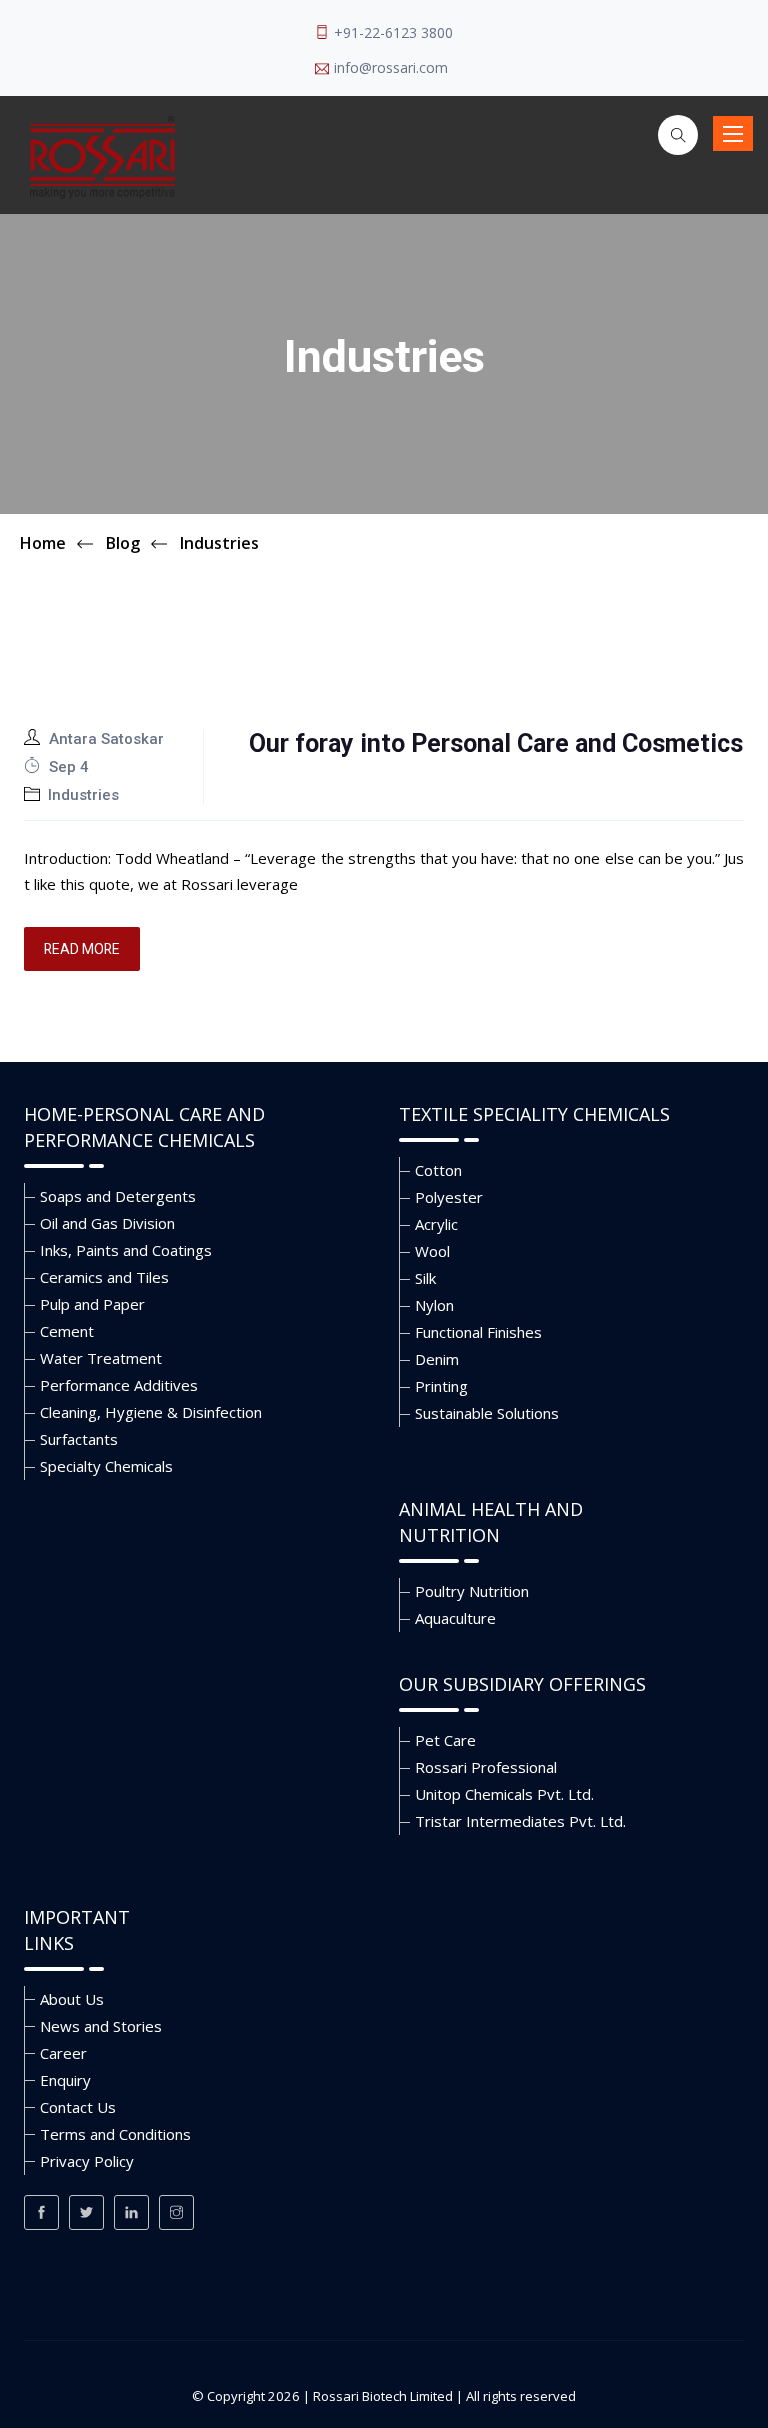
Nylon (434, 1305)
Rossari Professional (486, 1767)
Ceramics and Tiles (104, 1277)
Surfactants (79, 1439)
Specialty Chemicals (106, 1466)
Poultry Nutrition (472, 1591)
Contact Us (78, 2107)
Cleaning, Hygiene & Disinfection (151, 1412)
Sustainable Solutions (487, 1413)
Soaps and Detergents (118, 1196)
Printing (441, 1386)
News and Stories (101, 2026)
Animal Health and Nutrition (491, 1522)
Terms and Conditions (115, 2134)
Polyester (449, 1197)
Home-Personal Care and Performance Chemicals (144, 1127)
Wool (432, 1251)
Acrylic (436, 1224)
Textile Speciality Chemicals (534, 1114)
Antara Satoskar (106, 739)
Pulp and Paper (92, 1304)
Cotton (438, 1170)
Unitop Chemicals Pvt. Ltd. (504, 1794)
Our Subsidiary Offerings (522, 1684)
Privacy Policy (87, 2161)
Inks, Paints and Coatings (126, 1250)
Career (63, 2053)
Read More (82, 949)
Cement (67, 1331)
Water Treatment (101, 1358)
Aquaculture (455, 1618)
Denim (437, 1359)
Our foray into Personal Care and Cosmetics (496, 743)
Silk (425, 1278)
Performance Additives (119, 1385)
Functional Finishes (478, 1332)
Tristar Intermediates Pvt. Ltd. (520, 1821)
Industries (83, 795)
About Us (72, 1999)
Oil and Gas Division (107, 1223)
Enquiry (65, 2080)
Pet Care (445, 1740)
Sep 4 (67, 767)
